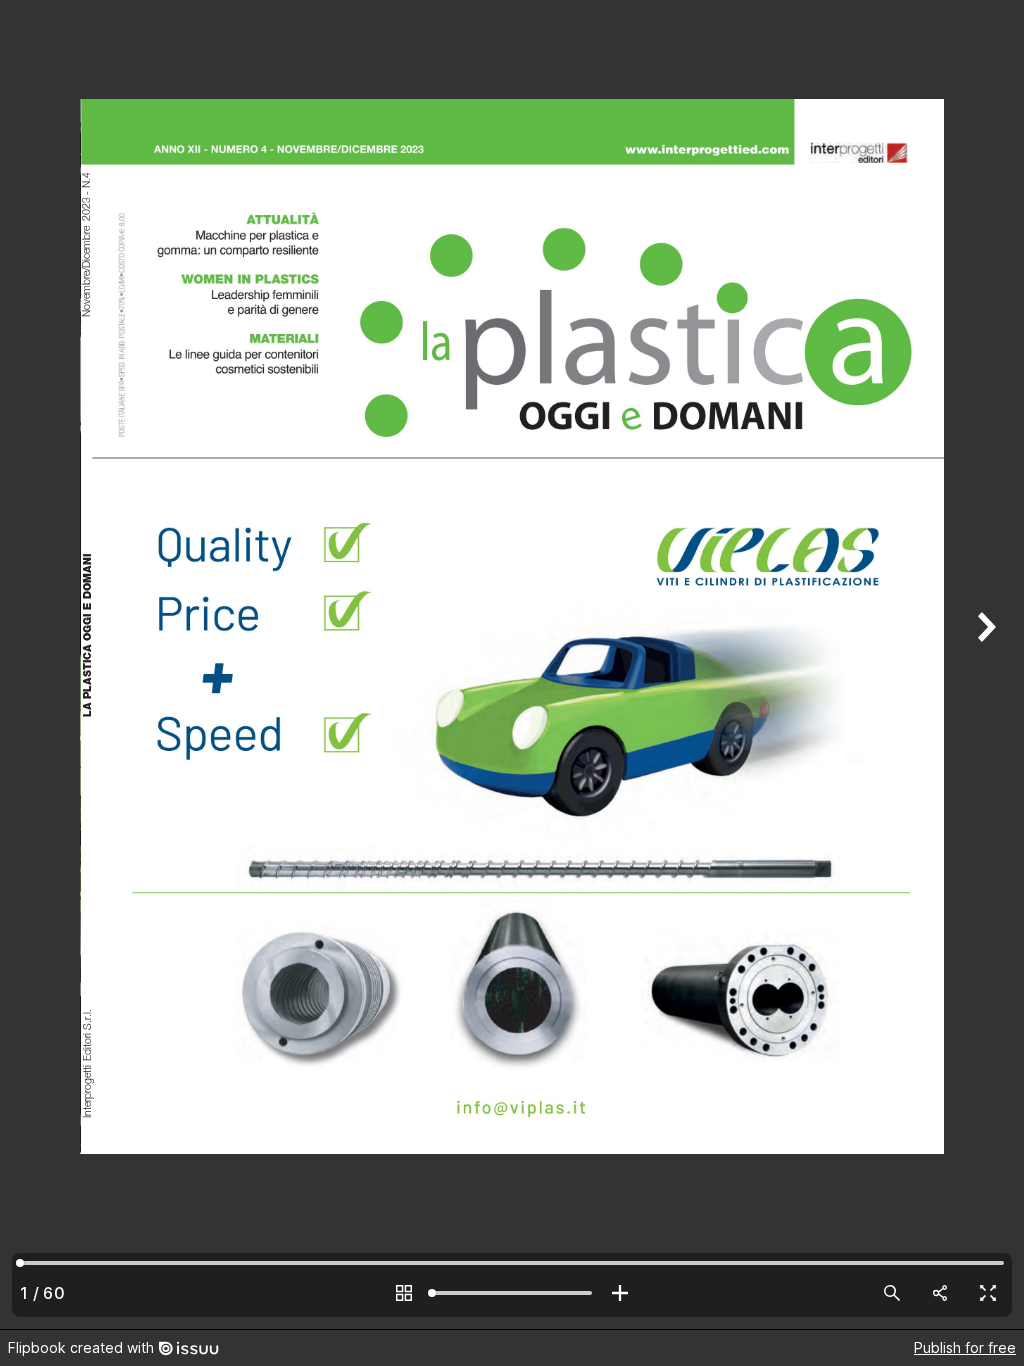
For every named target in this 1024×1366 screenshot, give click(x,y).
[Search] (892, 1293)
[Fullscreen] (988, 1293)
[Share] (940, 1293)
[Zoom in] (620, 1293)
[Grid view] (404, 1293)
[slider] (512, 1293)
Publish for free (965, 1347)
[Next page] (984, 664)
